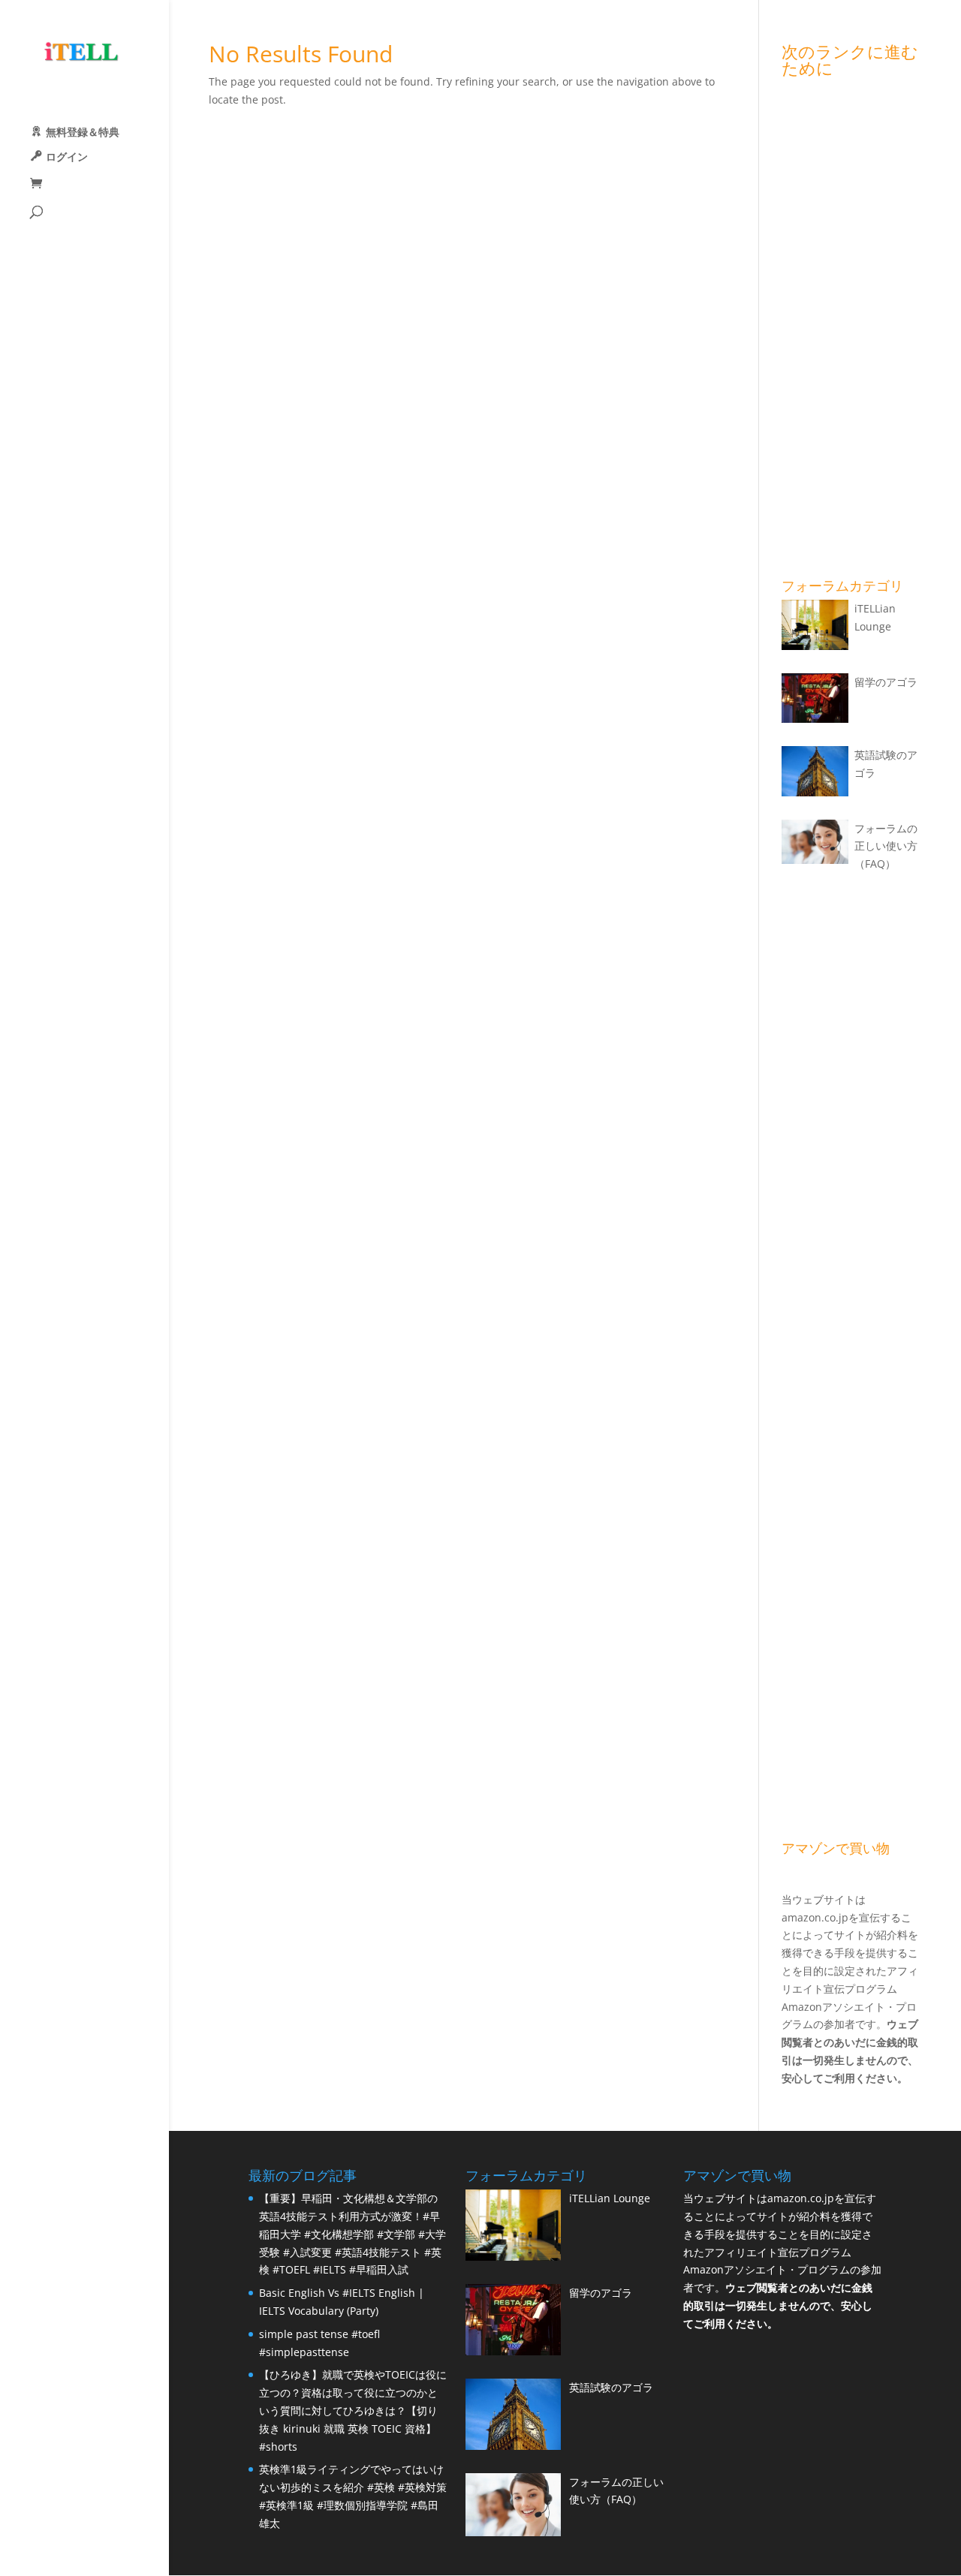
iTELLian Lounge (610, 2198)
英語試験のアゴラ (611, 2387)
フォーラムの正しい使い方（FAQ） (886, 846)
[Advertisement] (851, 331)
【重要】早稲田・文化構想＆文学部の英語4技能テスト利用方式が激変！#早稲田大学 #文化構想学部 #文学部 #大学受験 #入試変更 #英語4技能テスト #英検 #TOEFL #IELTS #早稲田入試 (352, 2234)
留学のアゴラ (886, 682)
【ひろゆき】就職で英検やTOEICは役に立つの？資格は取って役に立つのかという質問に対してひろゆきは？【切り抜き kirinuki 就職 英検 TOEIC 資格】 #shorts (353, 2410)
